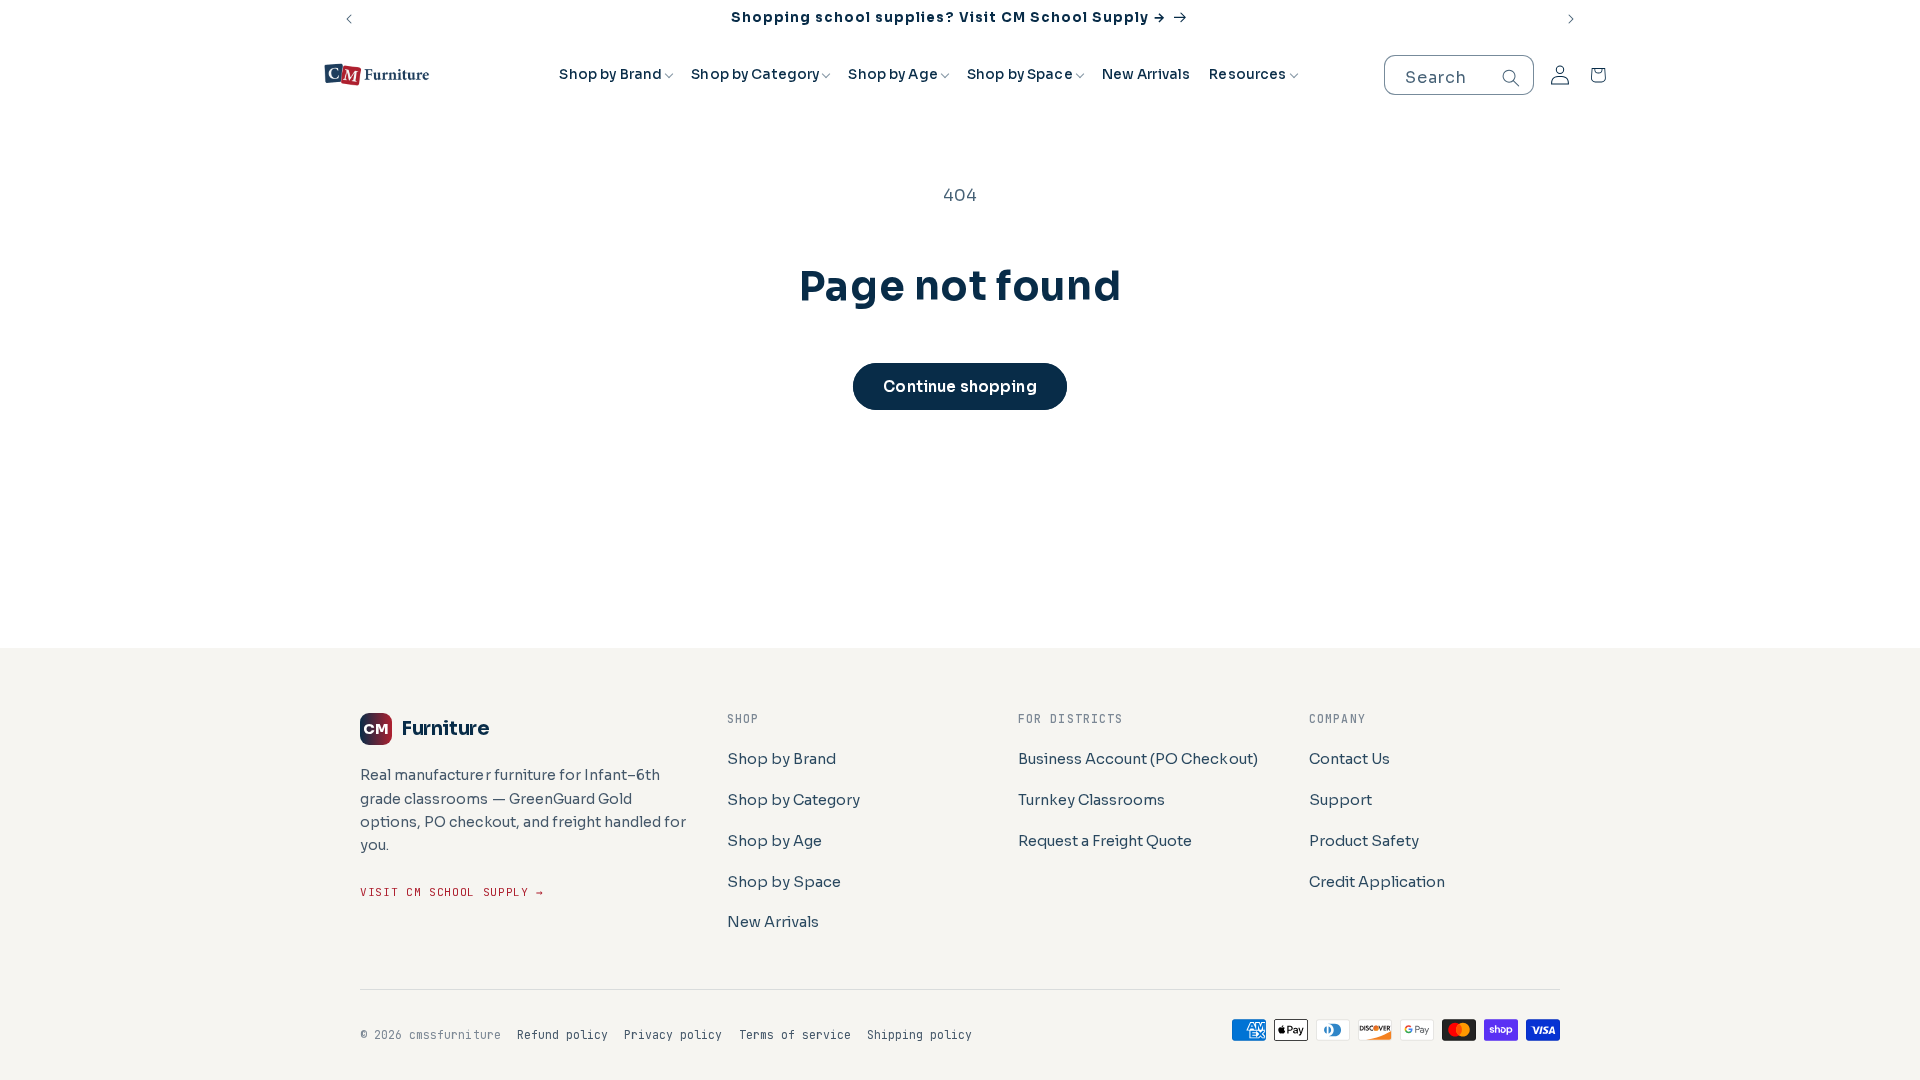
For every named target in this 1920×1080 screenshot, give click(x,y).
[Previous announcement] (349, 19)
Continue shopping (960, 386)
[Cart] (1598, 75)
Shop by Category (755, 74)
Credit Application (1377, 882)
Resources (1247, 74)
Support (1340, 800)
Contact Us (1349, 759)
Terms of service (795, 1034)
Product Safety (1364, 841)
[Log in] (1560, 75)
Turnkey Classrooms (1092, 800)
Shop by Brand (610, 74)
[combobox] (1459, 75)
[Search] (1511, 78)
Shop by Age (893, 74)
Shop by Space (1020, 74)
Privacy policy (673, 1034)
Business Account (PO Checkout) (1138, 759)
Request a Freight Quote (1105, 841)
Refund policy (562, 1034)
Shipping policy (919, 1034)
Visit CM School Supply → (452, 892)
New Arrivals (1146, 74)
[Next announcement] (1571, 19)
